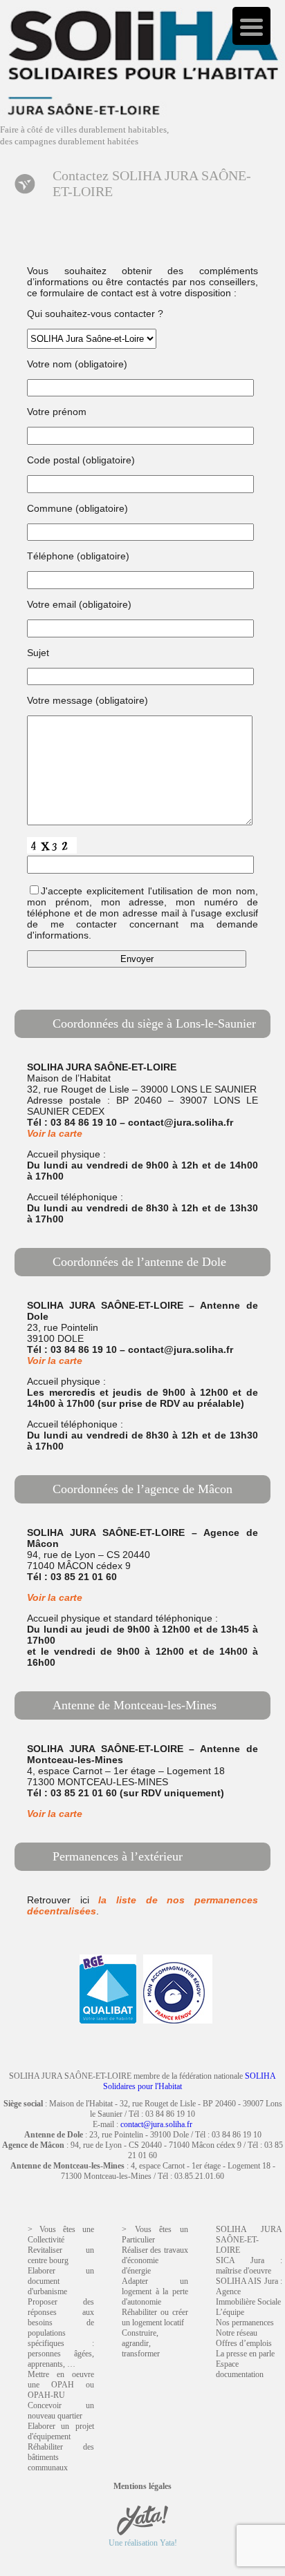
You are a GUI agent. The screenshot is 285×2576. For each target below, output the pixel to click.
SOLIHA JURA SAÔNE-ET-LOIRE (249, 2240)
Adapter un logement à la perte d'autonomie (155, 2291)
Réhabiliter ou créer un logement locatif (155, 2317)
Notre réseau (237, 2333)
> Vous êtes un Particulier (155, 2234)
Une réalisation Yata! (143, 2543)
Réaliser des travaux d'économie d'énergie (155, 2260)
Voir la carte (55, 1133)
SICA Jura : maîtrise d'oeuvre (249, 2266)
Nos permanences (245, 2323)
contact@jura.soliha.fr (156, 2124)
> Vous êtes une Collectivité (61, 2234)
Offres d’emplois (244, 2343)
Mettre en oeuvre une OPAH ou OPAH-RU (61, 2385)
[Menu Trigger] (251, 26)
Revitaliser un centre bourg (61, 2255)
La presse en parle (245, 2354)
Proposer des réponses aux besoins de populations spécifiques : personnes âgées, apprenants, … (61, 2333)
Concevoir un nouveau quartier (61, 2411)
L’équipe (230, 2312)
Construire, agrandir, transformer (141, 2343)
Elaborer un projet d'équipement (61, 2431)
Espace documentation (240, 2369)
